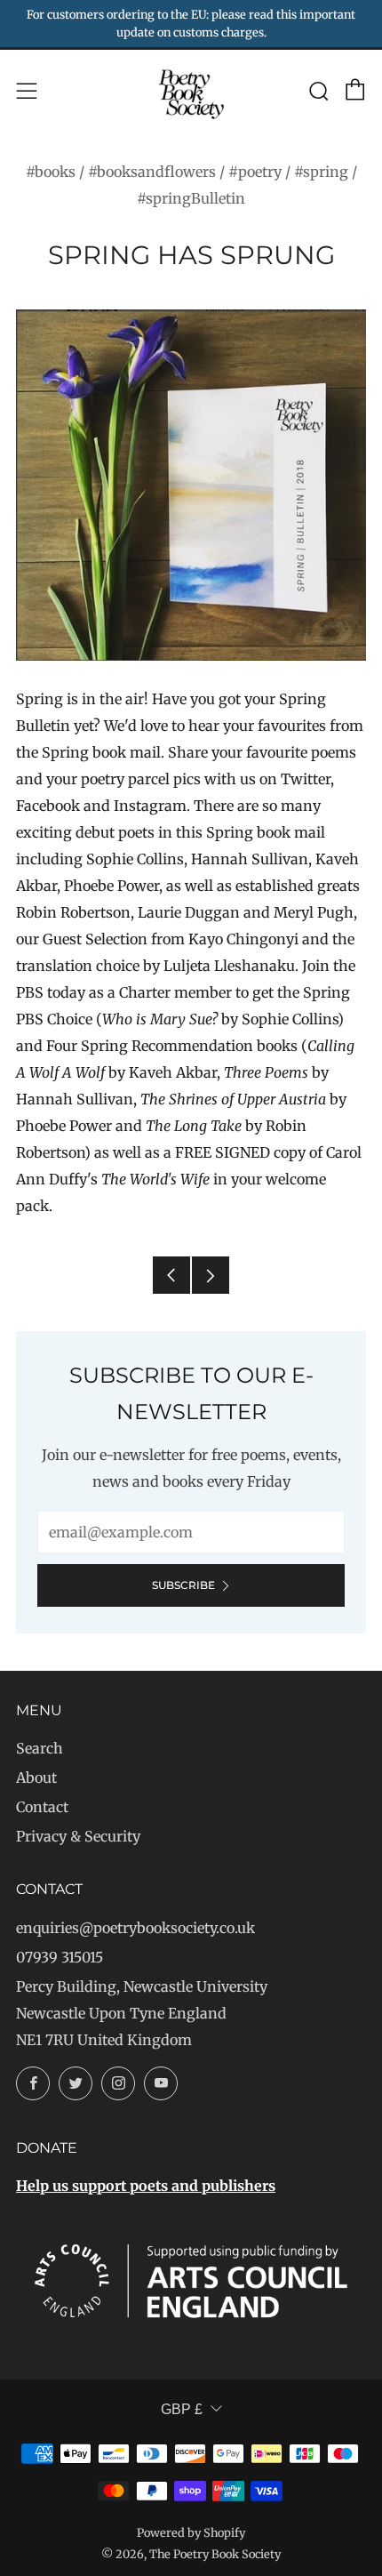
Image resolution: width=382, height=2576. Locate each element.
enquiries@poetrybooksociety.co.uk (135, 1928)
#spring (321, 172)
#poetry (255, 172)
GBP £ (182, 2409)
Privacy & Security (78, 1836)
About (36, 1778)
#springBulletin (191, 198)
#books (51, 172)
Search (40, 1748)
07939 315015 (60, 1957)
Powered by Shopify (191, 2532)
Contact (42, 1807)
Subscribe (183, 1585)
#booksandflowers (152, 172)
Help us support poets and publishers (146, 2186)
